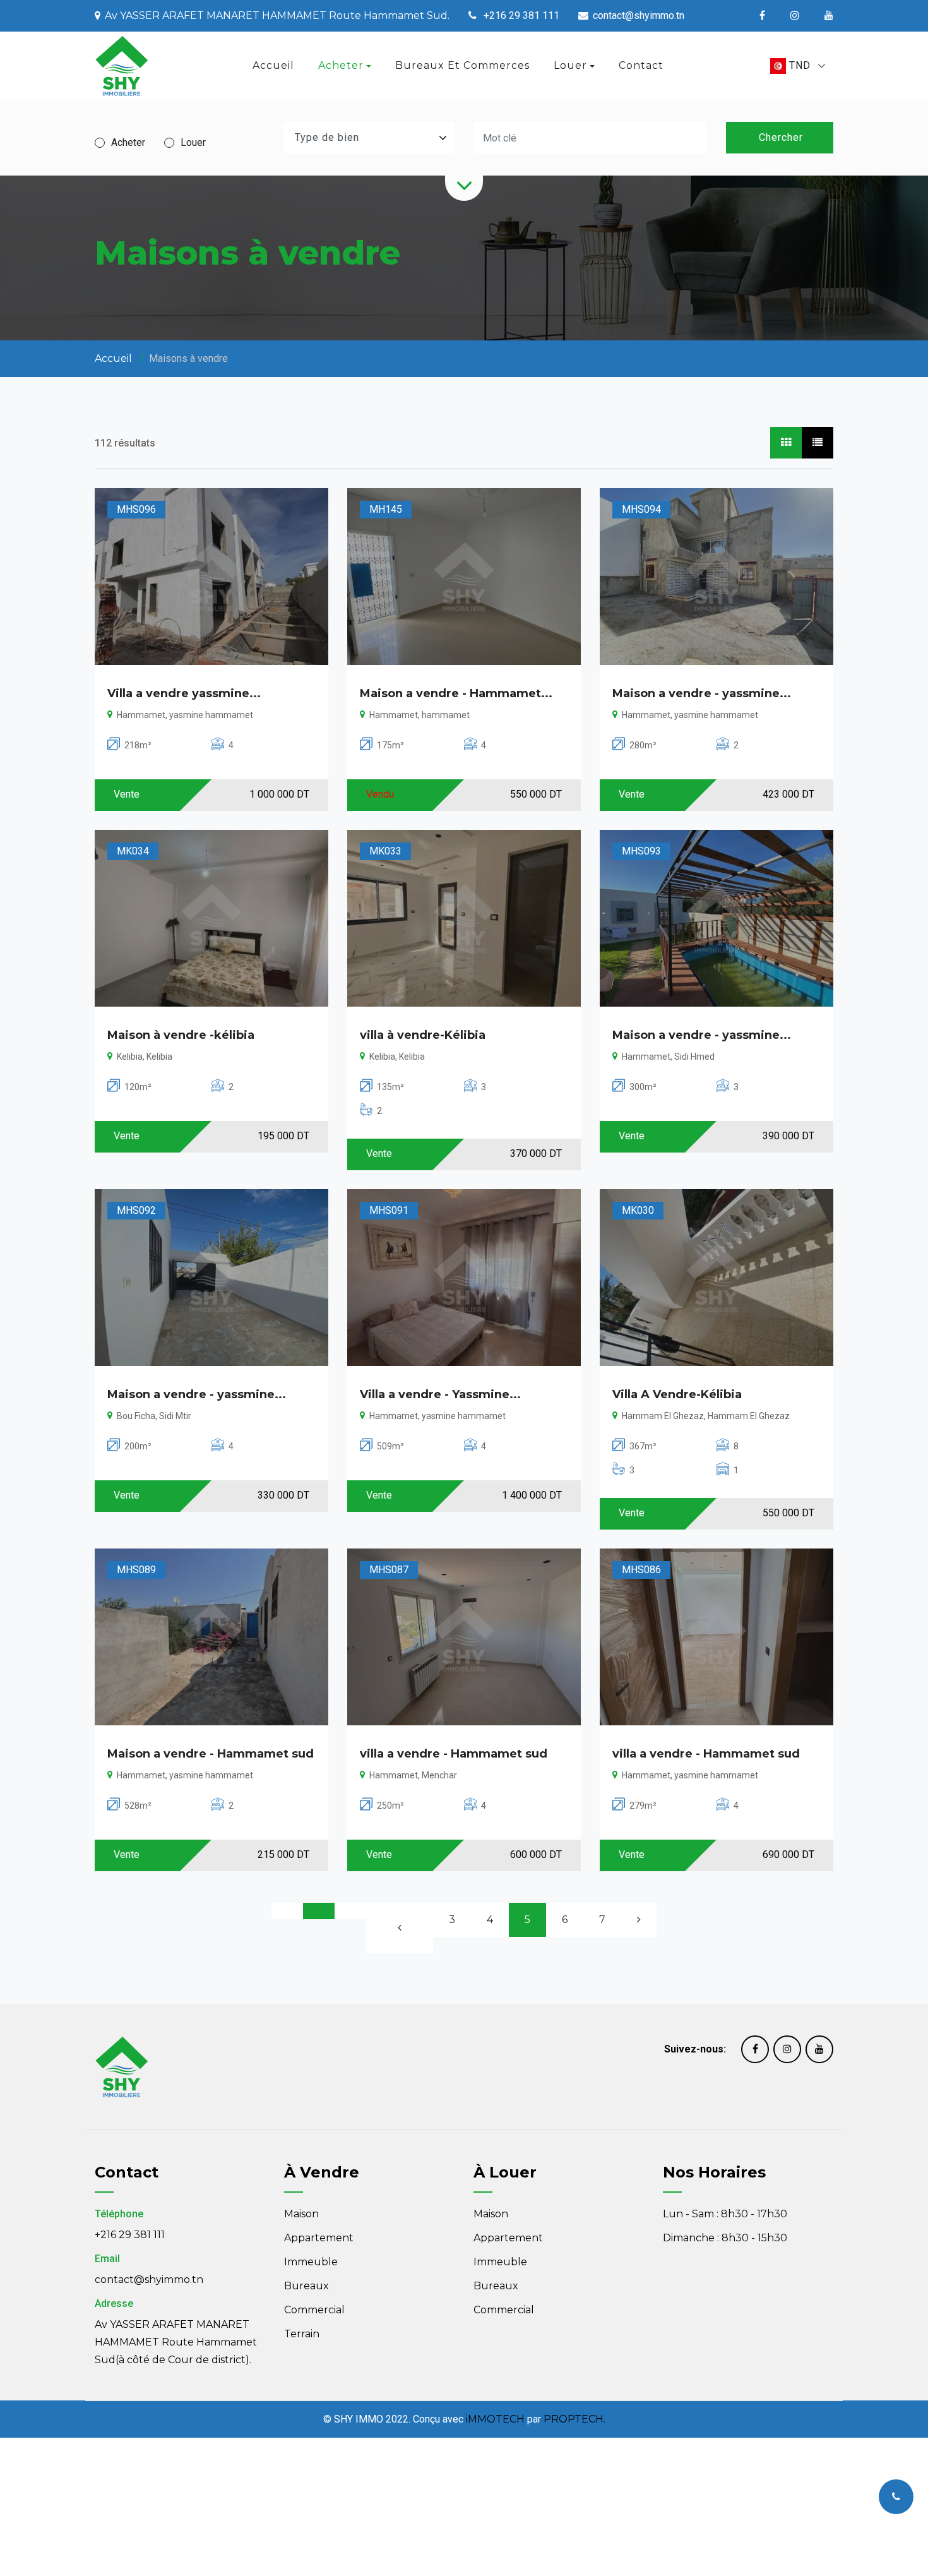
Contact (641, 65)
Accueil (273, 65)
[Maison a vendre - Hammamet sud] (211, 1637)
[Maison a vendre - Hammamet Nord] (464, 577)
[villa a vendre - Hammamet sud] (464, 1637)
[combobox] (798, 66)
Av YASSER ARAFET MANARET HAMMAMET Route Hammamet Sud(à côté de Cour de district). (176, 2342)
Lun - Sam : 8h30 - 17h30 (725, 2214)
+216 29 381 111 (130, 2235)
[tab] (786, 443)
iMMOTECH (495, 2419)
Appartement (319, 2238)
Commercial (314, 2310)
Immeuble (311, 2262)
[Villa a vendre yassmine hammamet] (211, 577)
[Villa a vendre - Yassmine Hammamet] (464, 1278)
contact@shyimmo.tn (149, 2279)
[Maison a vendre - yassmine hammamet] (717, 577)
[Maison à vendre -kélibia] (211, 918)
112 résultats (125, 443)
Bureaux (306, 2286)
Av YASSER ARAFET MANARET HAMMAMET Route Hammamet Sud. (277, 15)
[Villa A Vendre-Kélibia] (717, 1278)
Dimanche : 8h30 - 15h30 (725, 2238)
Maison (301, 2214)
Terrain (302, 2334)
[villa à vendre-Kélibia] (464, 918)
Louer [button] (570, 65)
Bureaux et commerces (462, 65)
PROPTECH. (574, 2419)
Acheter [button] (341, 65)
